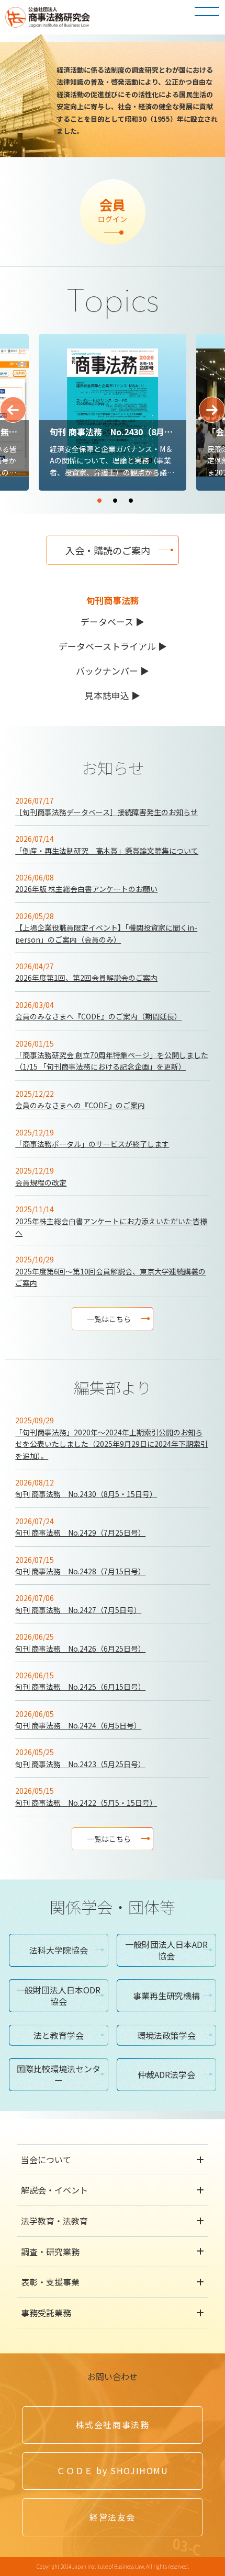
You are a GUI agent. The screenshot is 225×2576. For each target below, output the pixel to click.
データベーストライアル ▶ (113, 646)
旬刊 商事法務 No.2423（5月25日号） (80, 1764)
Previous (13, 410)
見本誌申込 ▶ (113, 695)
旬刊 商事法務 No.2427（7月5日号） (78, 1610)
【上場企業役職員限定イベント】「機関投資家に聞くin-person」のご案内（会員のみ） (106, 933)
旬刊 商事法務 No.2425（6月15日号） (80, 1687)
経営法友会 (113, 2517)
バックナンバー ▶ (113, 671)
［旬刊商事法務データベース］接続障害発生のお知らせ (106, 812)
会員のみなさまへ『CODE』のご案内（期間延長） (98, 1016)
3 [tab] (162, 496)
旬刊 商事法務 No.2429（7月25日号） (80, 1533)
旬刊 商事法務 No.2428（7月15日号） (80, 1571)
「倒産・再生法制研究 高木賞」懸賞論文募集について (107, 851)
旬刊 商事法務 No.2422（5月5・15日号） (86, 1803)
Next (212, 410)
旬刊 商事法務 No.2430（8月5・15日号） (86, 1494)
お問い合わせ (113, 2376)
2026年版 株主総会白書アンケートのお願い (86, 889)
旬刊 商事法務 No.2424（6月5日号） (78, 1725)
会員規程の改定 (41, 1182)
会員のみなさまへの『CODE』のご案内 (80, 1105)
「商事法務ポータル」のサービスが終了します (92, 1144)
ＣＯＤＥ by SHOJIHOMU (112, 2470)
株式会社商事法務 (113, 2424)
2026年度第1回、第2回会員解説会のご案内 (86, 978)
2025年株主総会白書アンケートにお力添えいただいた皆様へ (111, 1227)
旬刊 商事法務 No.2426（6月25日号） (80, 1649)
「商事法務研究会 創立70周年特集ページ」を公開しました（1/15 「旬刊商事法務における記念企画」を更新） (112, 1061)
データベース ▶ (113, 622)
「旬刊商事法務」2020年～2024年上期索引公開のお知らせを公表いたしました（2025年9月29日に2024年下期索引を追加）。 (111, 1444)
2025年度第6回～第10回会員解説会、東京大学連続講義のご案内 (110, 1277)
